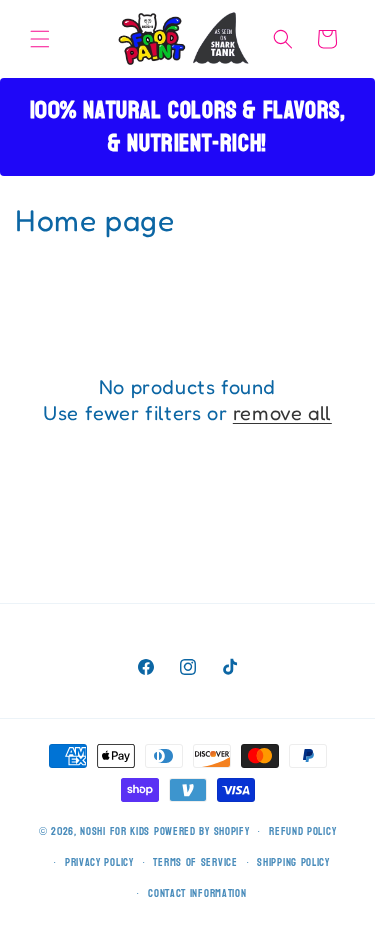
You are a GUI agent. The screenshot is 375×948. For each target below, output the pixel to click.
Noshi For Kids (115, 831)
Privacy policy (99, 862)
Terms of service (195, 862)
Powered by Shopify (202, 831)
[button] (40, 39)
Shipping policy (293, 862)
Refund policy (302, 831)
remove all (282, 413)
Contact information (197, 893)
